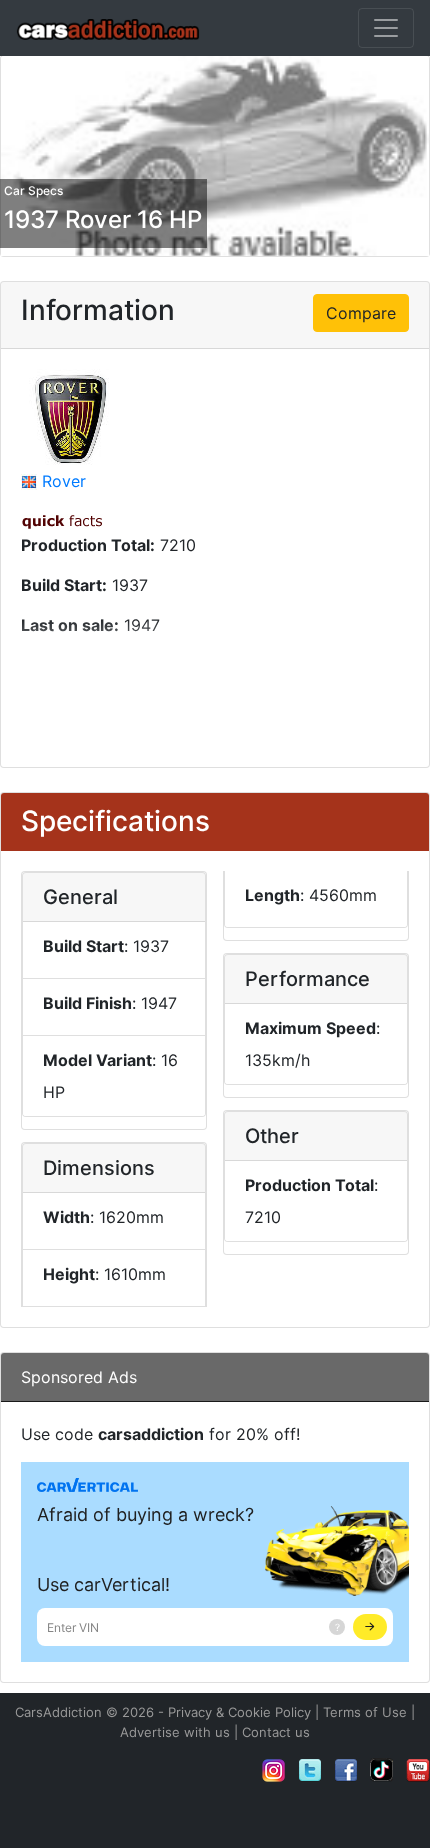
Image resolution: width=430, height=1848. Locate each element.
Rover (64, 481)
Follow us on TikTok (382, 1770)
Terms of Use (365, 1712)
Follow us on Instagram (274, 1770)
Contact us (276, 1732)
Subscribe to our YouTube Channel (418, 1770)
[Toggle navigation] (386, 28)
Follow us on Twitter (310, 1770)
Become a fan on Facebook (346, 1770)
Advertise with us (175, 1732)
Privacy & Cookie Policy (239, 1712)
